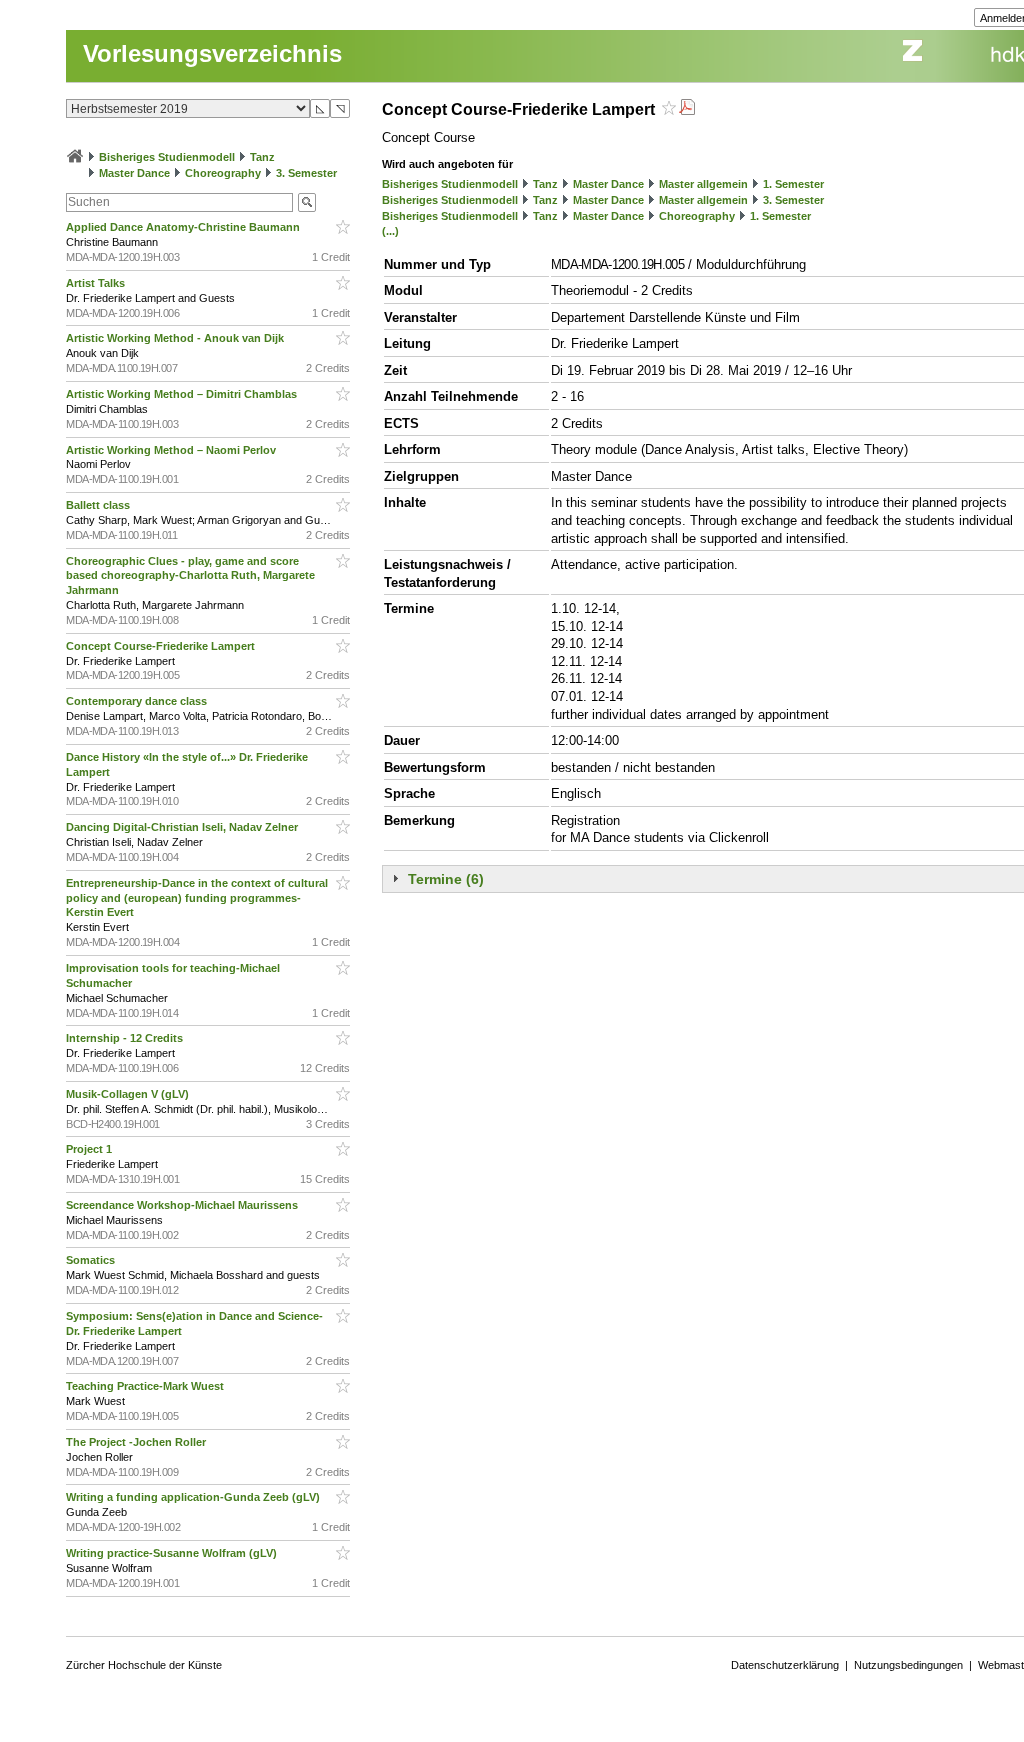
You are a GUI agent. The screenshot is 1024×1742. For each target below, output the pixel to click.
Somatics (92, 1260)
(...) (390, 231)
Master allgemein (703, 184)
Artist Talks (97, 283)
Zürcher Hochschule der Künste (144, 1665)
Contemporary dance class (138, 701)
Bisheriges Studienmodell (167, 157)
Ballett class (99, 505)
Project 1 (90, 1149)
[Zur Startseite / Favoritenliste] (75, 157)
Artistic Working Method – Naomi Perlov (172, 450)
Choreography (223, 173)
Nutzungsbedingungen (908, 1665)
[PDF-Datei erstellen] (687, 109)
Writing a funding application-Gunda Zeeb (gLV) (194, 1497)
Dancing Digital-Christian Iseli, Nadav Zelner (183, 827)
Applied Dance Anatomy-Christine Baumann (184, 227)
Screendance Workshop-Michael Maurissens (183, 1205)
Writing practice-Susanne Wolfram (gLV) (173, 1553)
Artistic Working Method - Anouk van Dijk (176, 338)
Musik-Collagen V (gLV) (129, 1094)
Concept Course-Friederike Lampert (162, 646)
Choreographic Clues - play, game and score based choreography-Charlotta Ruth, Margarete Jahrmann (190, 576)
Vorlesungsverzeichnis (212, 53)
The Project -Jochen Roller (137, 1442)
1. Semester (793, 184)
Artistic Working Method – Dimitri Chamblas (183, 394)
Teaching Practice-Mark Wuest (146, 1386)
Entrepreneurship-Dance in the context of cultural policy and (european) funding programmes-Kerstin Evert (197, 898)
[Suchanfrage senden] (307, 202)
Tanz (262, 157)
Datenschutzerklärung (785, 1665)
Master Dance (134, 173)
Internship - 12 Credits (126, 1038)
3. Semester (306, 173)
